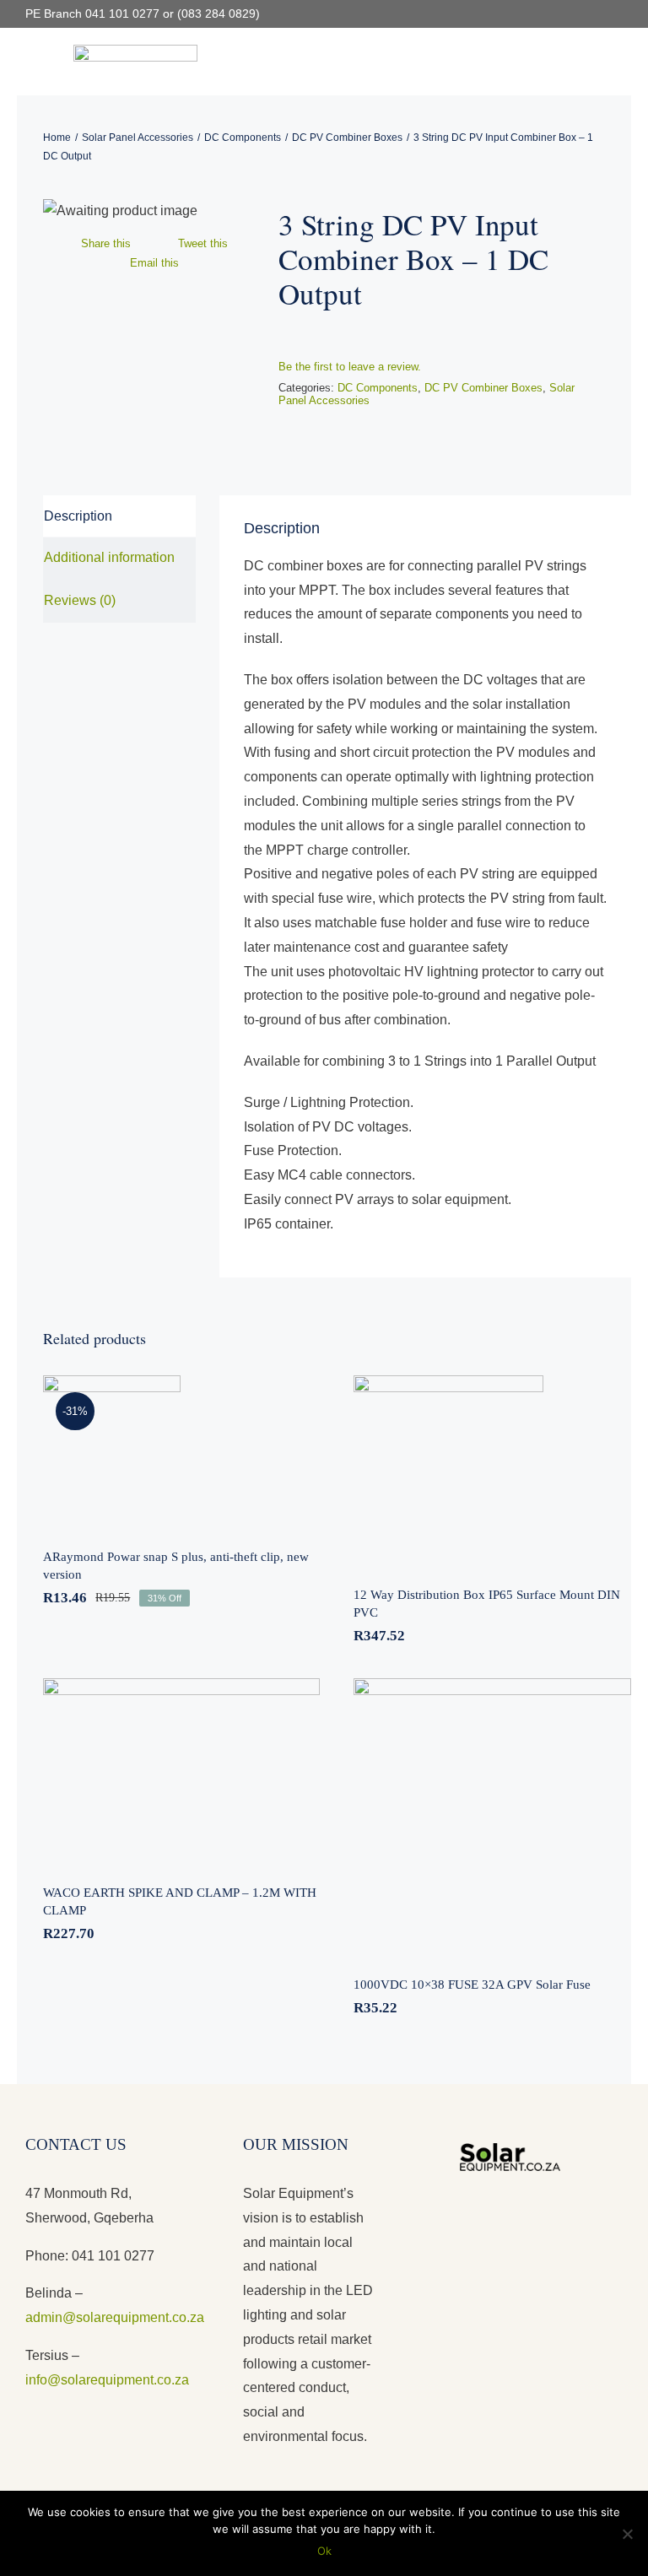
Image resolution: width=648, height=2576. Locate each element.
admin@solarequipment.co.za (115, 2317)
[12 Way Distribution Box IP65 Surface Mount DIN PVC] (492, 1470)
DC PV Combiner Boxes (483, 388)
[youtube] (591, 14)
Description (78, 516)
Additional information (109, 557)
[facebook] (564, 14)
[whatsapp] (618, 14)
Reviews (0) (80, 600)
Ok (324, 2551)
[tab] (119, 517)
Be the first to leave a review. (350, 367)
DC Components (378, 388)
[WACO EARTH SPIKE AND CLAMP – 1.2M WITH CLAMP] (182, 1771)
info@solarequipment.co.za (107, 2380)
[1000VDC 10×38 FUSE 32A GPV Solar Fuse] (492, 1817)
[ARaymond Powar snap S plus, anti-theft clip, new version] (182, 1451)
